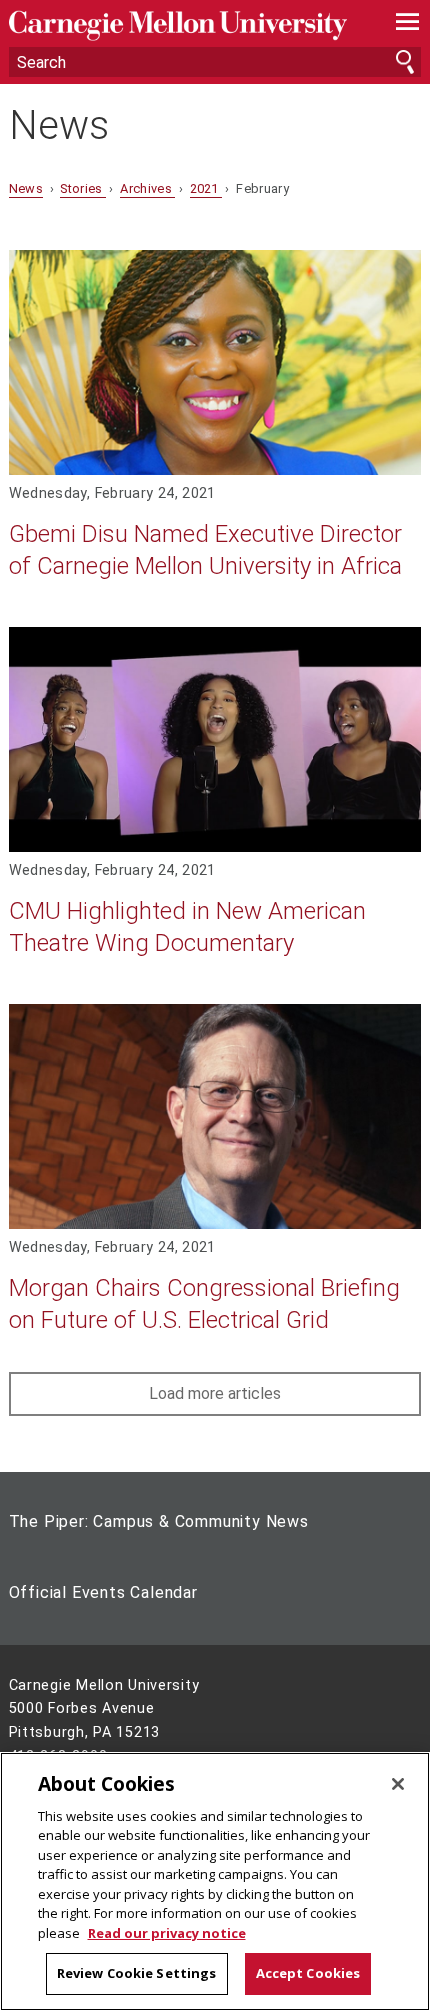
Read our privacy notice (167, 1933)
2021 (206, 188)
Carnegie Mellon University (184, 25)
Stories (83, 188)
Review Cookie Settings (137, 1973)
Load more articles (215, 1393)
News (59, 126)
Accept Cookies (308, 1973)
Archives (147, 188)
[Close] (398, 1784)
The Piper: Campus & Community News (159, 1521)
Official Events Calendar (103, 1592)
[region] (215, 1881)
